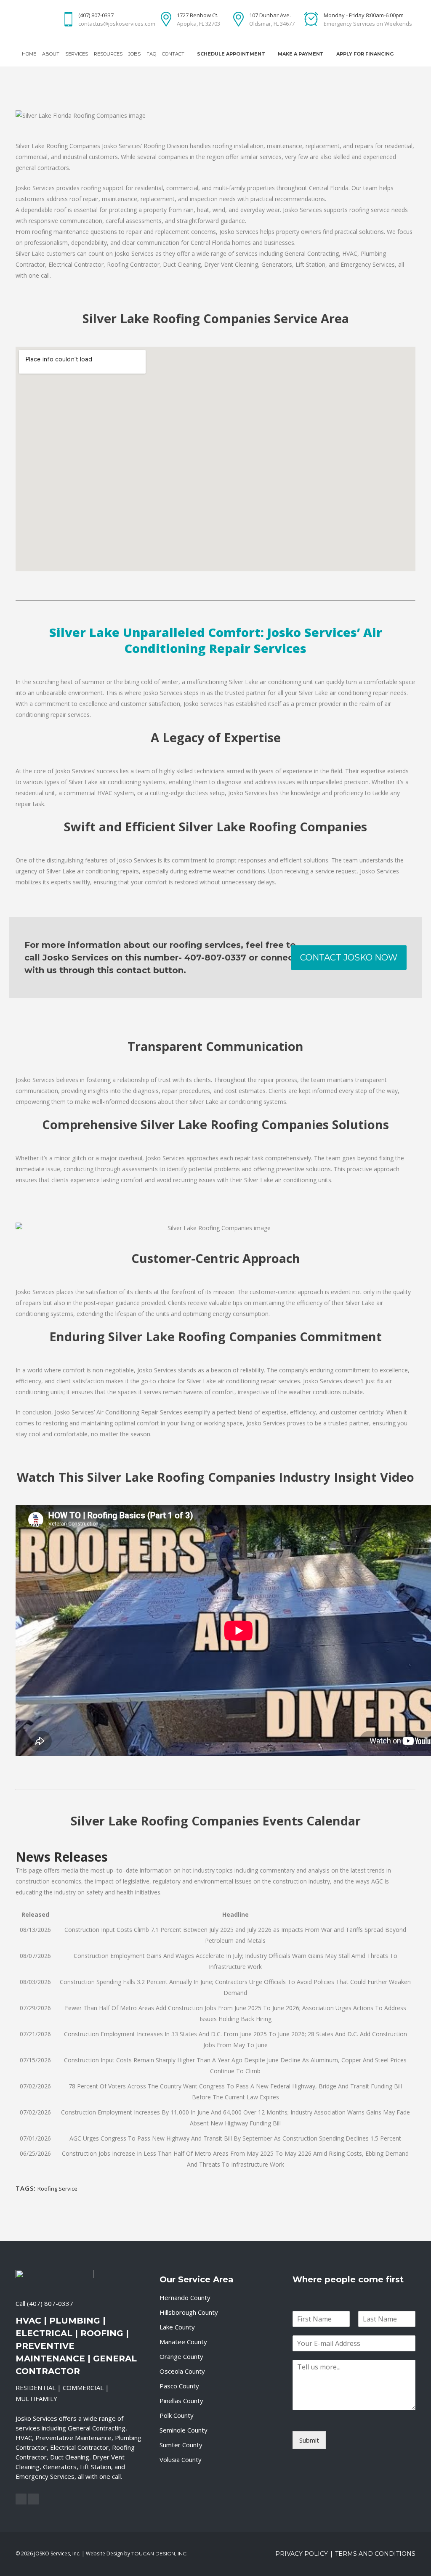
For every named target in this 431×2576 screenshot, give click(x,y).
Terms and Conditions (375, 2554)
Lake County (177, 2327)
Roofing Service (57, 2189)
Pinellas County (181, 2401)
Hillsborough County (189, 2312)
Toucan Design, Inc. (160, 2553)
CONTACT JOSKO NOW (349, 958)
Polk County (177, 2415)
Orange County (181, 2356)
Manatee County (183, 2342)
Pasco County (179, 2386)
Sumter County (181, 2445)
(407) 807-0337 (50, 2303)
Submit (309, 2440)
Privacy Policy (302, 2554)
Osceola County (182, 2371)
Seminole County (184, 2430)
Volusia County (181, 2459)
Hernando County (185, 2297)
